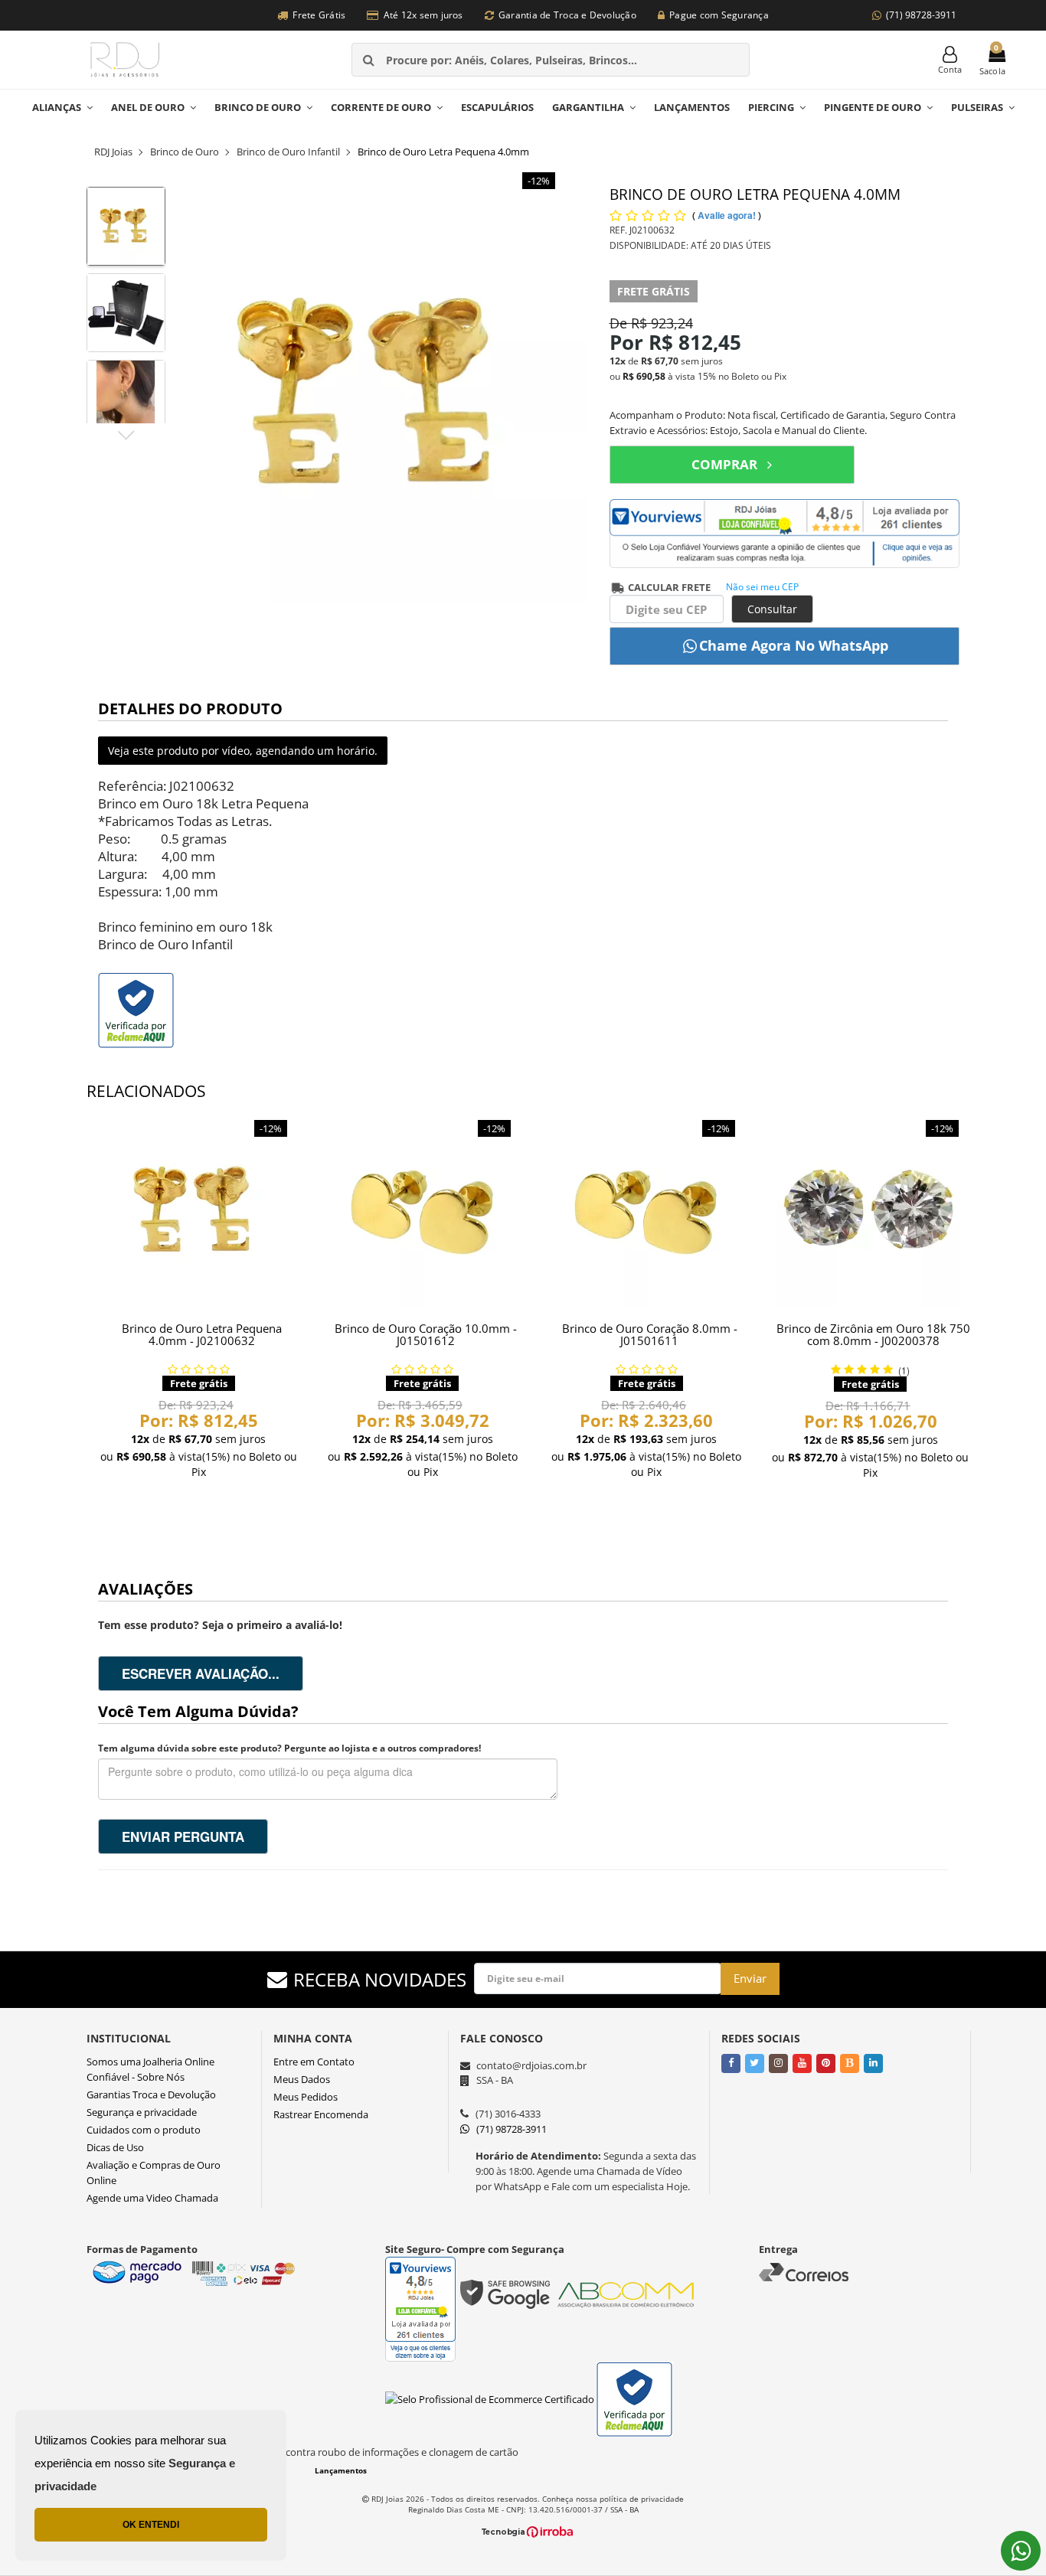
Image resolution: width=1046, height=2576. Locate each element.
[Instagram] (778, 2062)
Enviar (750, 1978)
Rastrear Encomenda (321, 2114)
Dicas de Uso (115, 2147)
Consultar (772, 609)
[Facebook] (731, 2062)
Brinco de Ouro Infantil (288, 152)
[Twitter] (755, 2062)
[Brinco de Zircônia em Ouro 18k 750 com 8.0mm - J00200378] (871, 1211)
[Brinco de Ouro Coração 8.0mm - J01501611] (647, 1211)
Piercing (771, 107)
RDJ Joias (113, 152)
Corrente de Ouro (381, 107)
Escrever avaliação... (201, 1673)
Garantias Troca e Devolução (151, 2094)
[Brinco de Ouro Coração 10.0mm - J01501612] (423, 1211)
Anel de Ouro (148, 107)
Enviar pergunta (183, 1837)
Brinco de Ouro (258, 107)
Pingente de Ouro (873, 107)
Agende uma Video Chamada (152, 2198)
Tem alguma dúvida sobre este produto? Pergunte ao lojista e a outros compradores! (289, 1748)
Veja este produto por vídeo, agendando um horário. (243, 751)
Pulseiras (977, 107)
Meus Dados (302, 2079)
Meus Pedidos (306, 2097)
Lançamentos (692, 107)
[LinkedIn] (873, 2062)
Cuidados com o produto (144, 2130)
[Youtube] (802, 2062)
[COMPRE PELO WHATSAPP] (785, 646)
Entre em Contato (314, 2062)
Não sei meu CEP (762, 587)
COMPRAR (724, 464)
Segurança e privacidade (142, 2112)
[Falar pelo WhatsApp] (1021, 2551)
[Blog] (850, 2062)
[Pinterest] (826, 2062)
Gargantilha (588, 107)
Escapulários (497, 107)
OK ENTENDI (151, 2525)
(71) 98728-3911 (921, 15)
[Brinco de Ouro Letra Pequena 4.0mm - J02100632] (199, 1211)
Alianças (57, 107)
